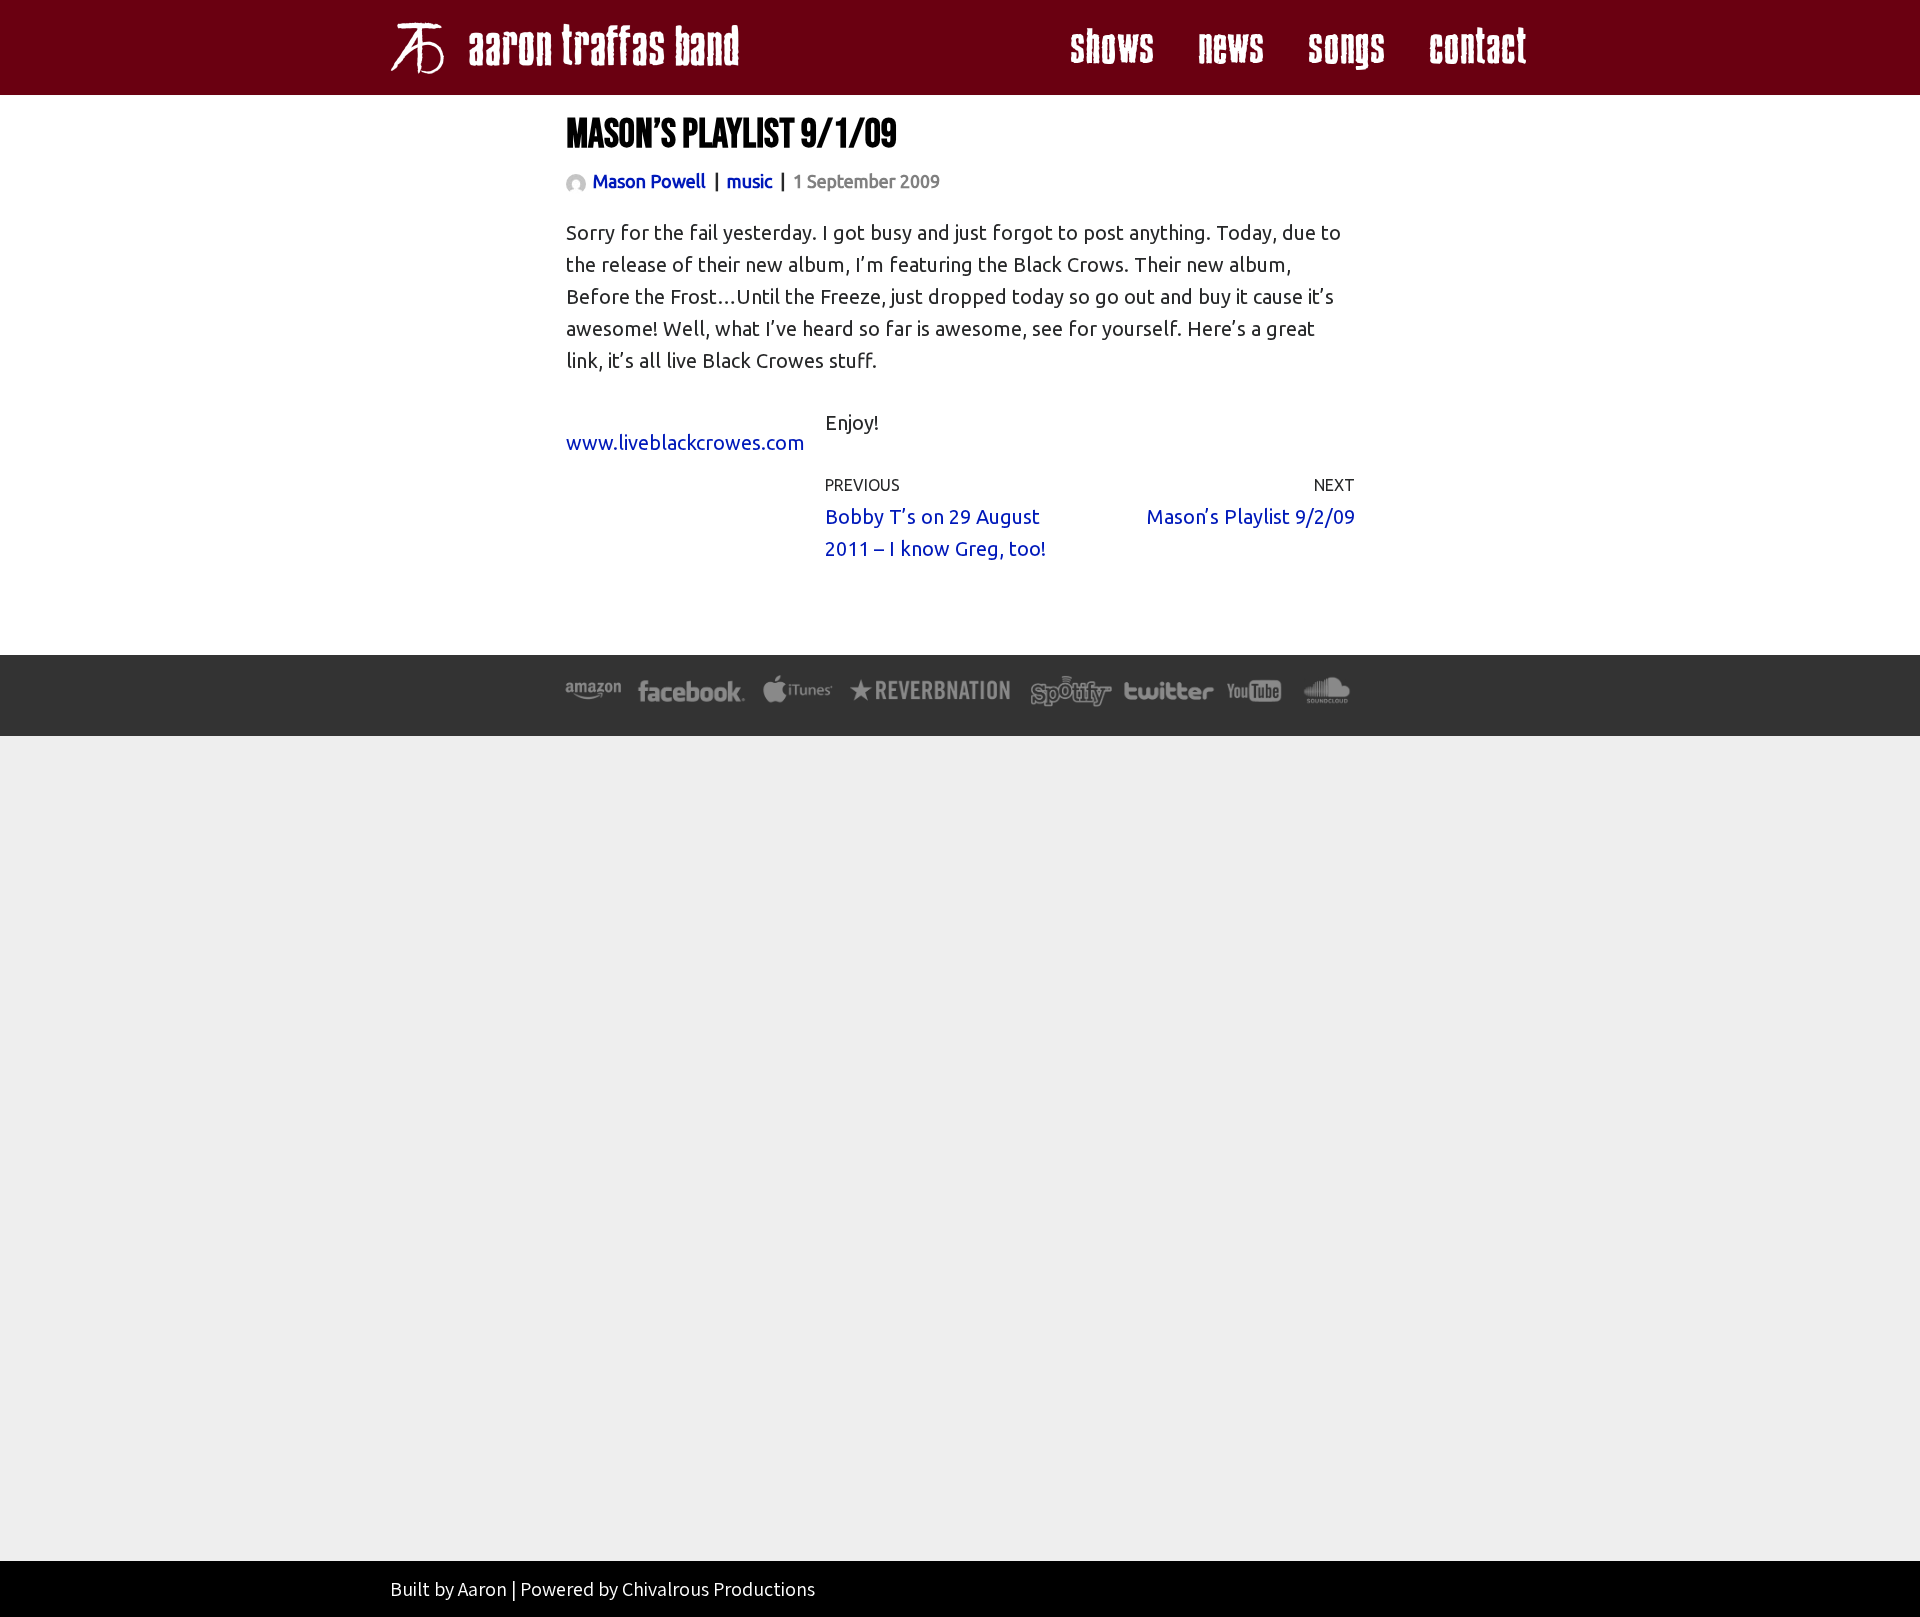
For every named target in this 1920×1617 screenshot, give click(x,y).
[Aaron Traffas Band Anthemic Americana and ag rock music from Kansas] (570, 47)
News (1230, 47)
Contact (1477, 47)
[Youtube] (1255, 699)
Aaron (482, 1589)
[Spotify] (1071, 699)
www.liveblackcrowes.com (685, 442)
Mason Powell (649, 181)
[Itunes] (798, 699)
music (749, 181)
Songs (1346, 47)
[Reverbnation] (931, 699)
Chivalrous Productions (718, 1589)
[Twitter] (1168, 699)
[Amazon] (593, 699)
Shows (1111, 47)
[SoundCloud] (1326, 699)
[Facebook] (691, 699)
